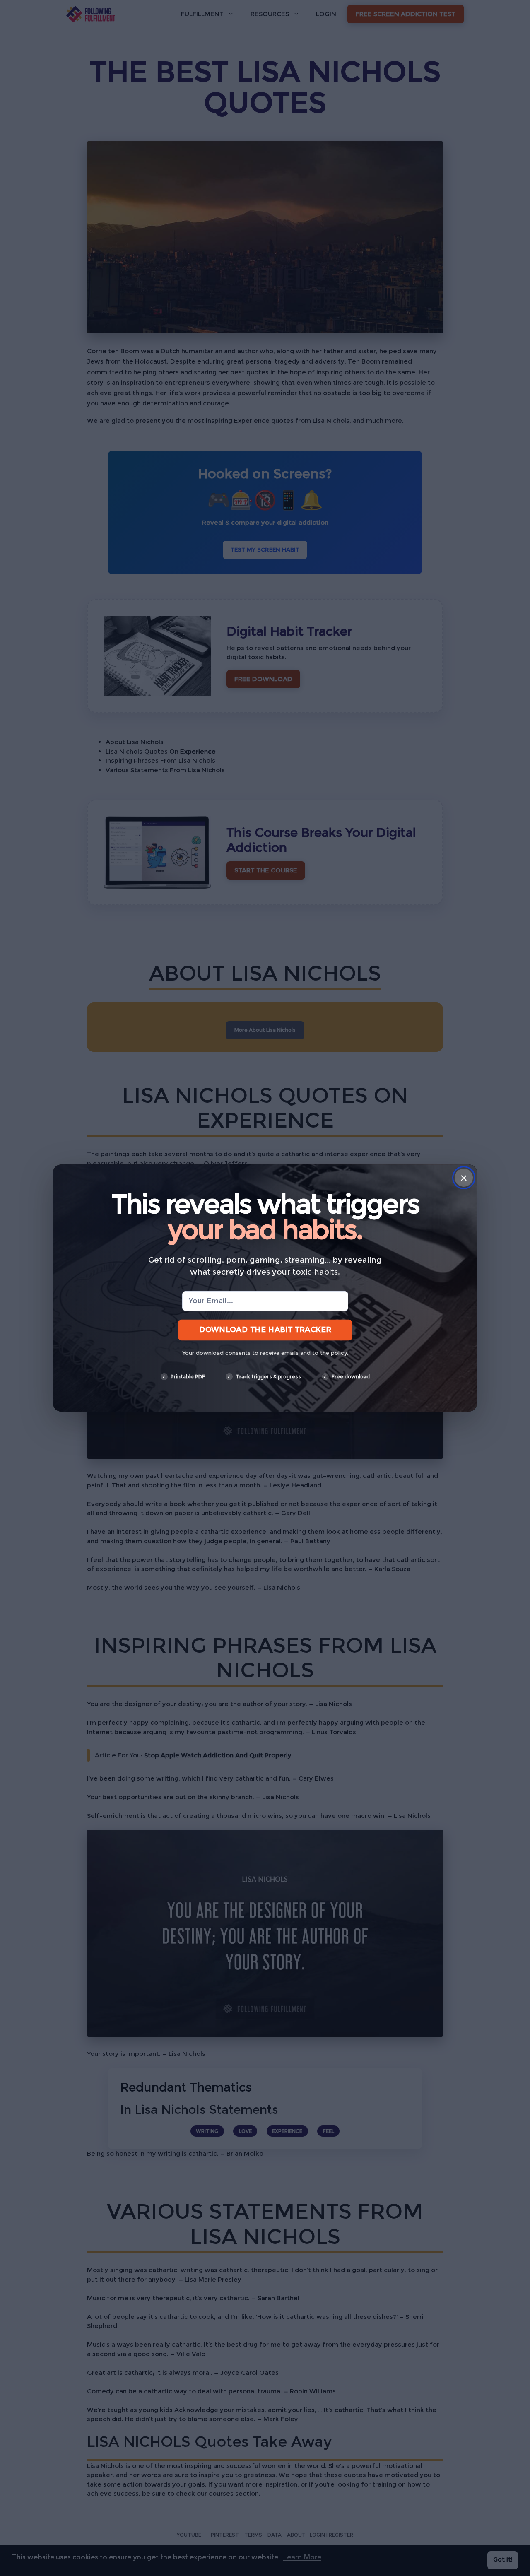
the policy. (334, 1353)
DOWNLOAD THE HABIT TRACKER (265, 1330)
